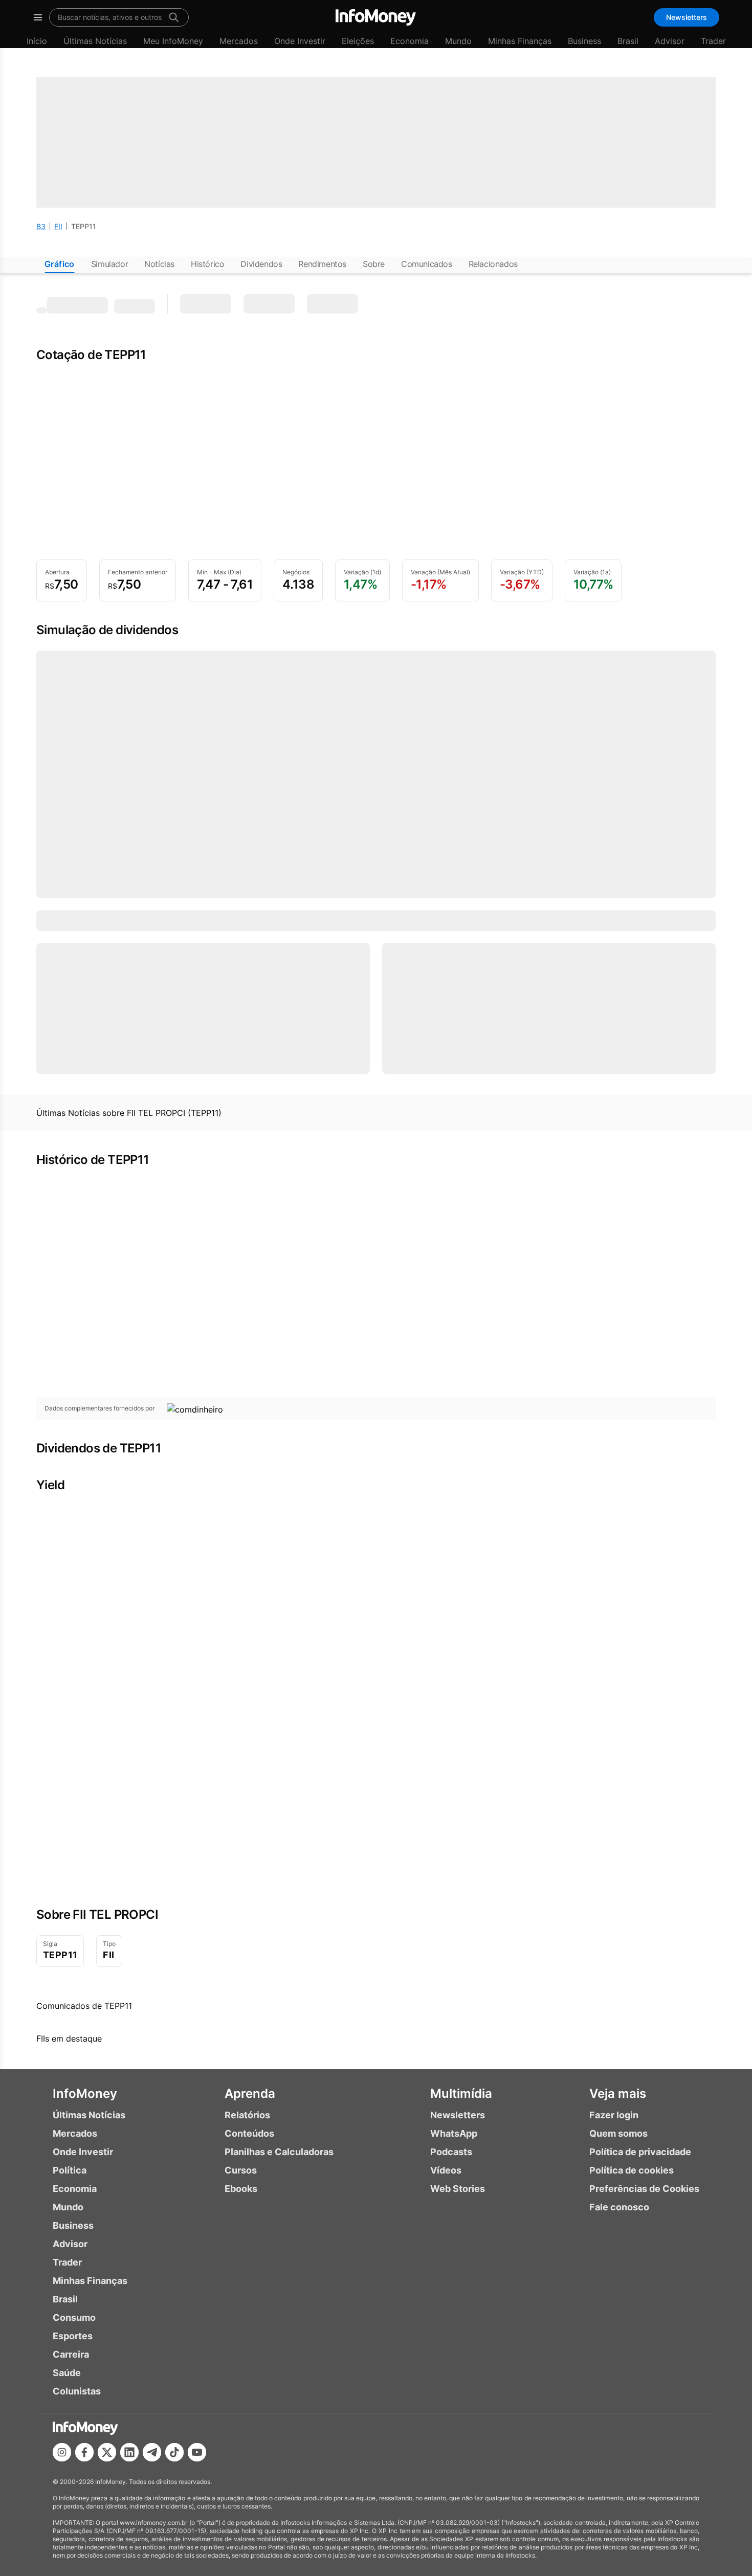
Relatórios (247, 2115)
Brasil (628, 41)
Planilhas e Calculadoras (279, 2152)
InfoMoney (85, 2093)
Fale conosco (619, 2207)
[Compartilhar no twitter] (107, 2452)
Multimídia (461, 2093)
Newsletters (687, 17)
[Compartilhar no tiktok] (174, 2452)
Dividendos (261, 264)
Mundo (458, 41)
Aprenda (250, 2093)
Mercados (239, 41)
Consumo (74, 2317)
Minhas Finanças (520, 41)
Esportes (73, 2336)
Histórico (207, 264)
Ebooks (241, 2189)
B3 (41, 226)
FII (58, 226)
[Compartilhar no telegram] (152, 2452)
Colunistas (77, 2391)
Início (37, 41)
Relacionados (493, 264)
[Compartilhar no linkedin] (129, 2452)
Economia (410, 41)
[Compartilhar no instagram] (62, 2452)
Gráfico (60, 264)
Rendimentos (322, 264)
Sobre (374, 264)
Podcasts (451, 2152)
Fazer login (614, 2115)
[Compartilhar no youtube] (197, 2452)
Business (584, 41)
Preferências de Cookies (644, 2189)
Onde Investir (300, 41)
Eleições (358, 41)
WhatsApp (454, 2133)
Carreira (71, 2354)
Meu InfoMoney (173, 41)
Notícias (159, 264)
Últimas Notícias (95, 41)
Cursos (241, 2170)
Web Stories (458, 2189)
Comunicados (427, 264)
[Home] (376, 17)
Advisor (670, 41)
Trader (713, 41)
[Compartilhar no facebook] (84, 2452)
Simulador (109, 264)
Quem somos (618, 2133)
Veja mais (618, 2093)
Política (70, 2170)
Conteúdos (249, 2133)
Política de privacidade (640, 2152)
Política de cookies (632, 2170)
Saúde (67, 2373)
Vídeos (446, 2170)
